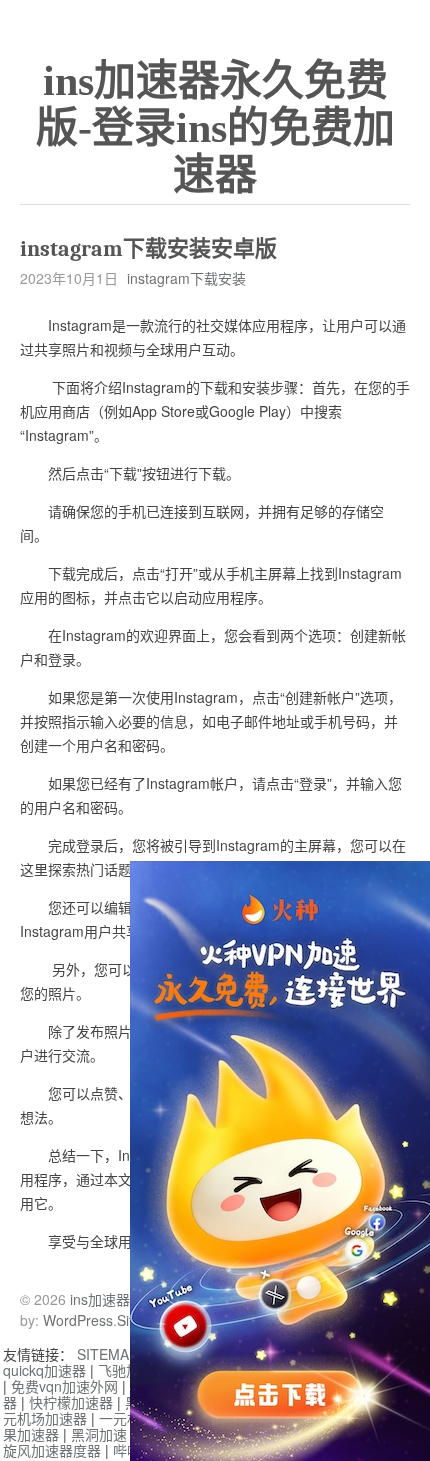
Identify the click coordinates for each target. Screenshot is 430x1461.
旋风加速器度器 (52, 1450)
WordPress (78, 1320)
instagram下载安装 (186, 278)
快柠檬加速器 (71, 1402)
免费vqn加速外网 (64, 1386)
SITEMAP (107, 1354)
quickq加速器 (44, 1370)
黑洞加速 (99, 1434)
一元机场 (127, 1418)
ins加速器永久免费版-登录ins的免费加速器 (215, 128)
